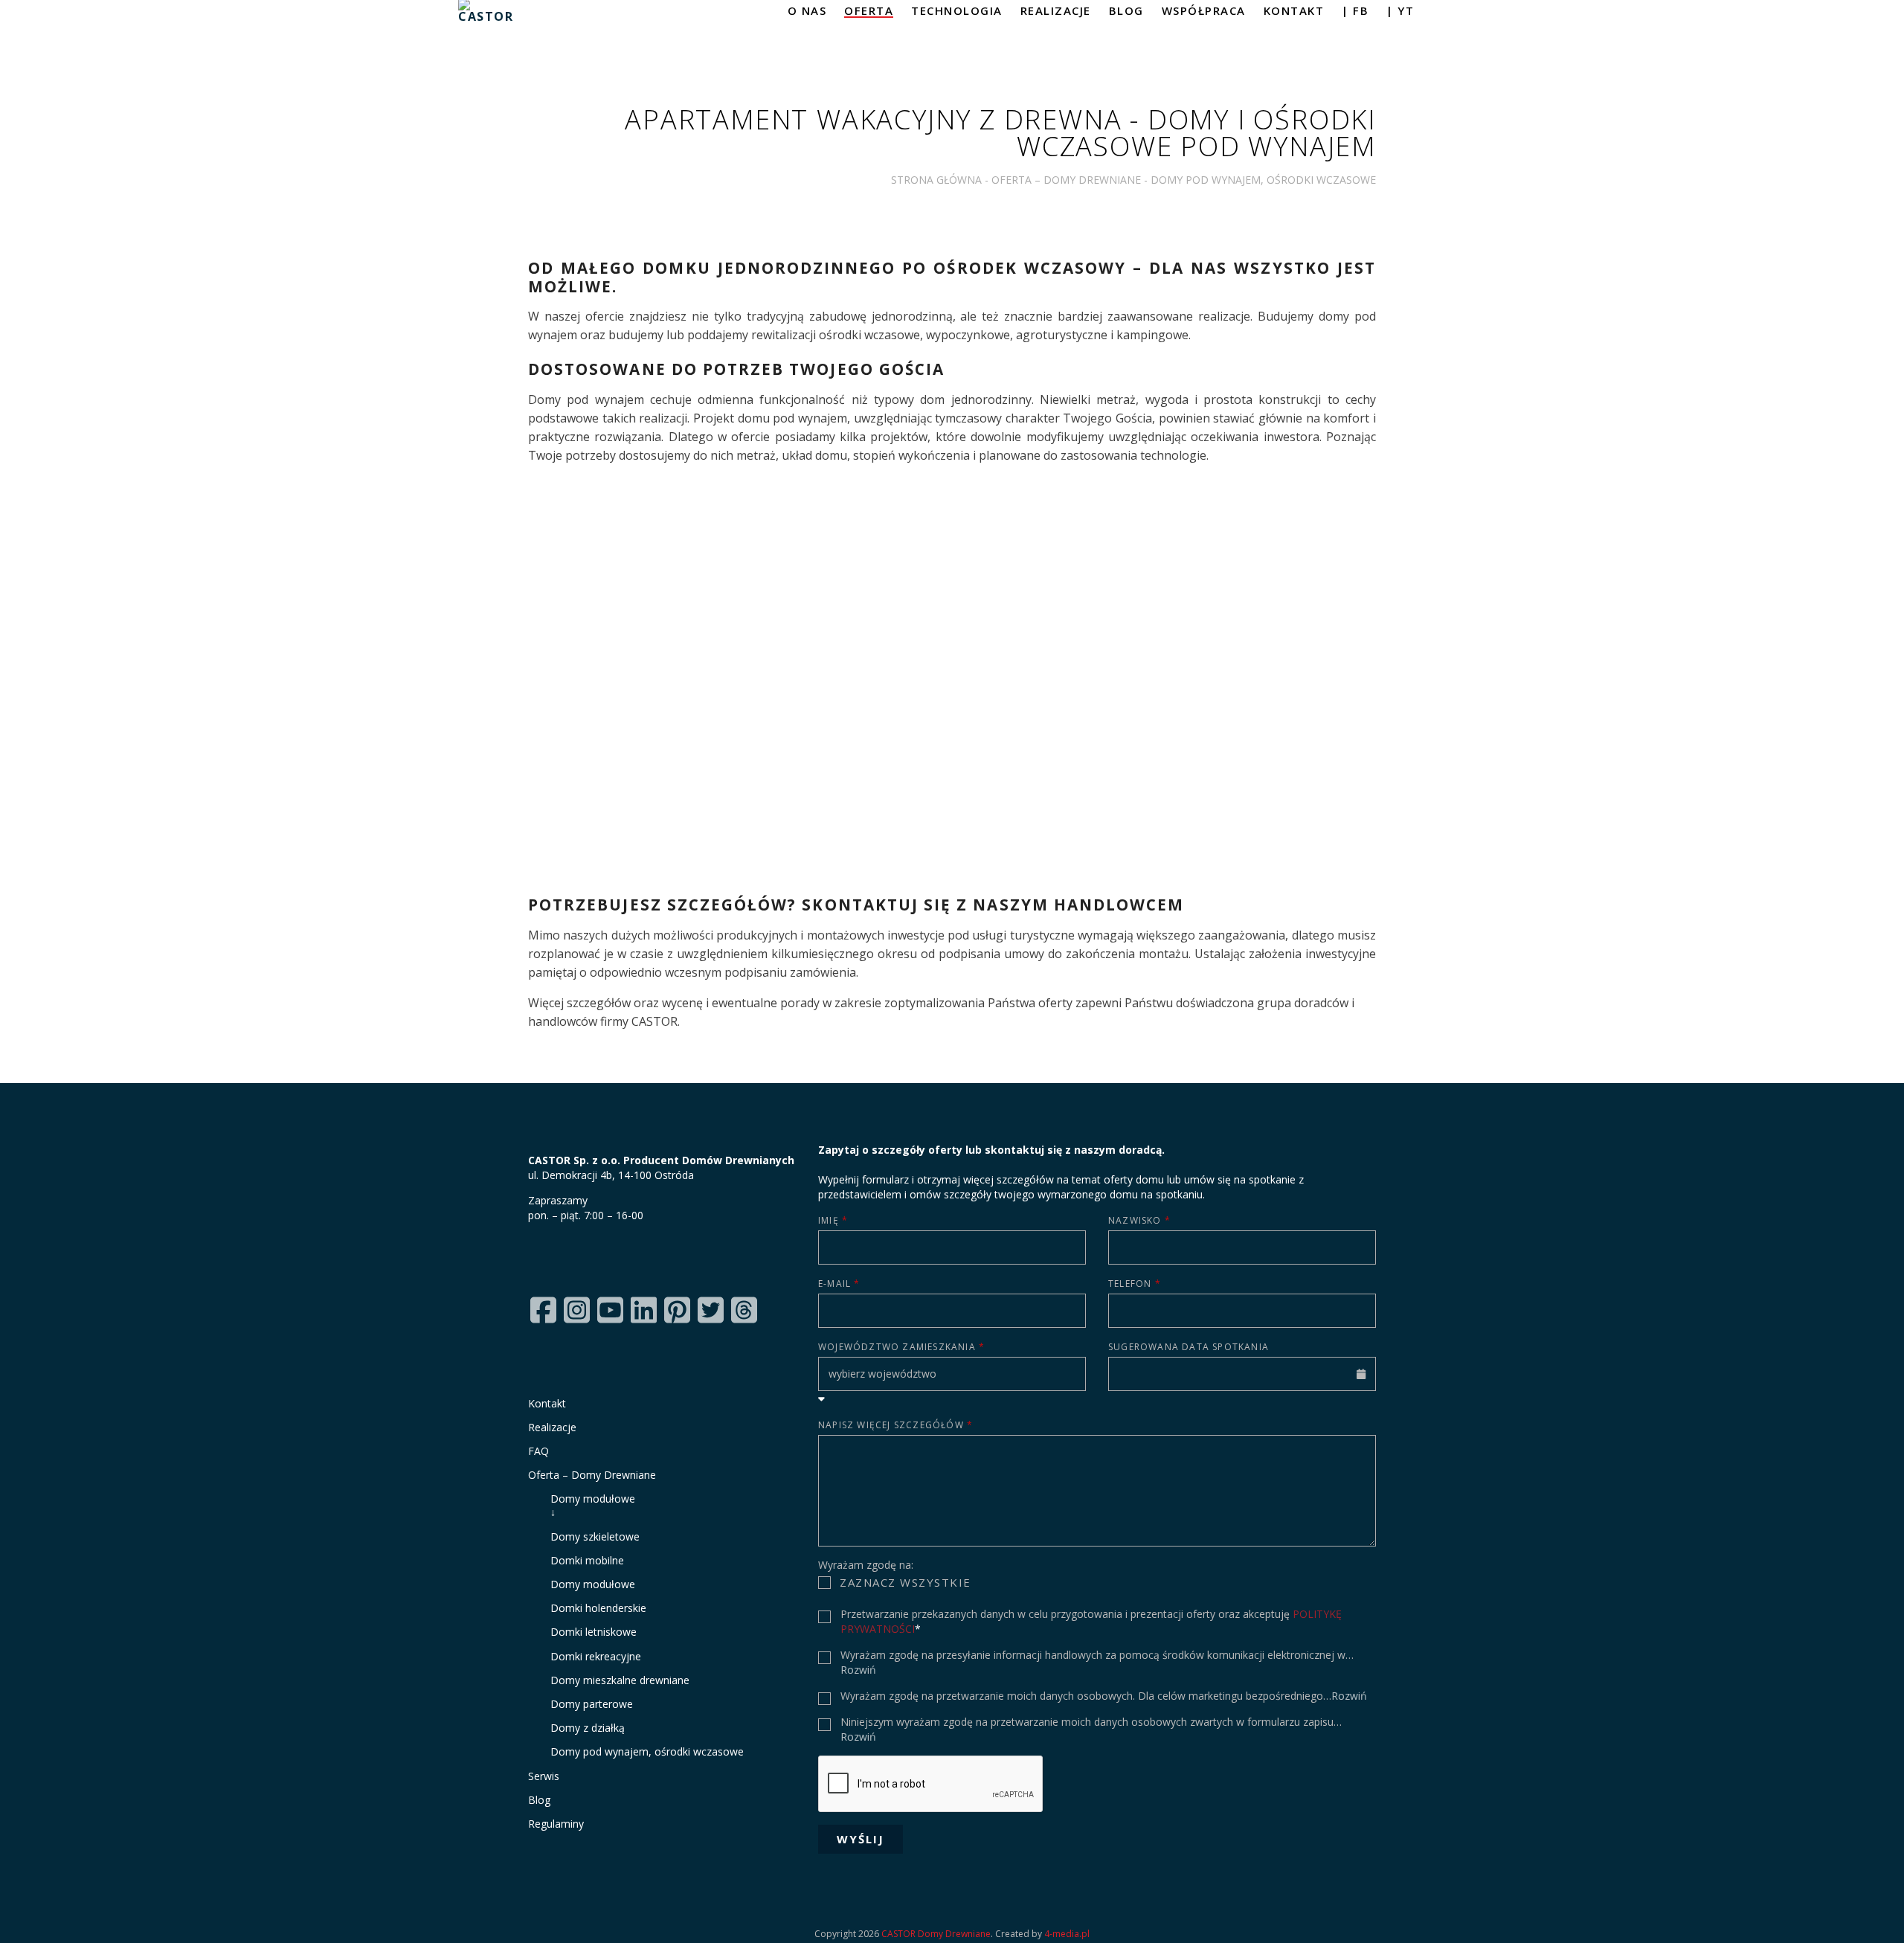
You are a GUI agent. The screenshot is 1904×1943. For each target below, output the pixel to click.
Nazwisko (1139, 1220)
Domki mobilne (587, 1560)
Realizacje (552, 1427)
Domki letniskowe (594, 1632)
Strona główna (936, 180)
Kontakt (547, 1403)
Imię (833, 1220)
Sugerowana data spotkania (1189, 1347)
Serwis (544, 1776)
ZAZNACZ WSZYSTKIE (906, 1582)
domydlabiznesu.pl (952, 707)
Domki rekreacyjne (596, 1656)
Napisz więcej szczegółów (895, 1425)
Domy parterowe (592, 1704)
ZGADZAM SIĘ (882, 1616)
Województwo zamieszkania (901, 1347)
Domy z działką (588, 1728)
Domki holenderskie (598, 1608)
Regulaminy (556, 1824)
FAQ (538, 1451)
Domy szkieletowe (595, 1536)
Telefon (1135, 1284)
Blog (539, 1800)
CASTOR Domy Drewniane (936, 1934)
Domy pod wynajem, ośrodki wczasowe (647, 1751)
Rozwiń (858, 1670)
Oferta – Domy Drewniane (1066, 180)
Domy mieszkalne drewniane (620, 1680)
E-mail (839, 1284)
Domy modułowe (647, 1505)
